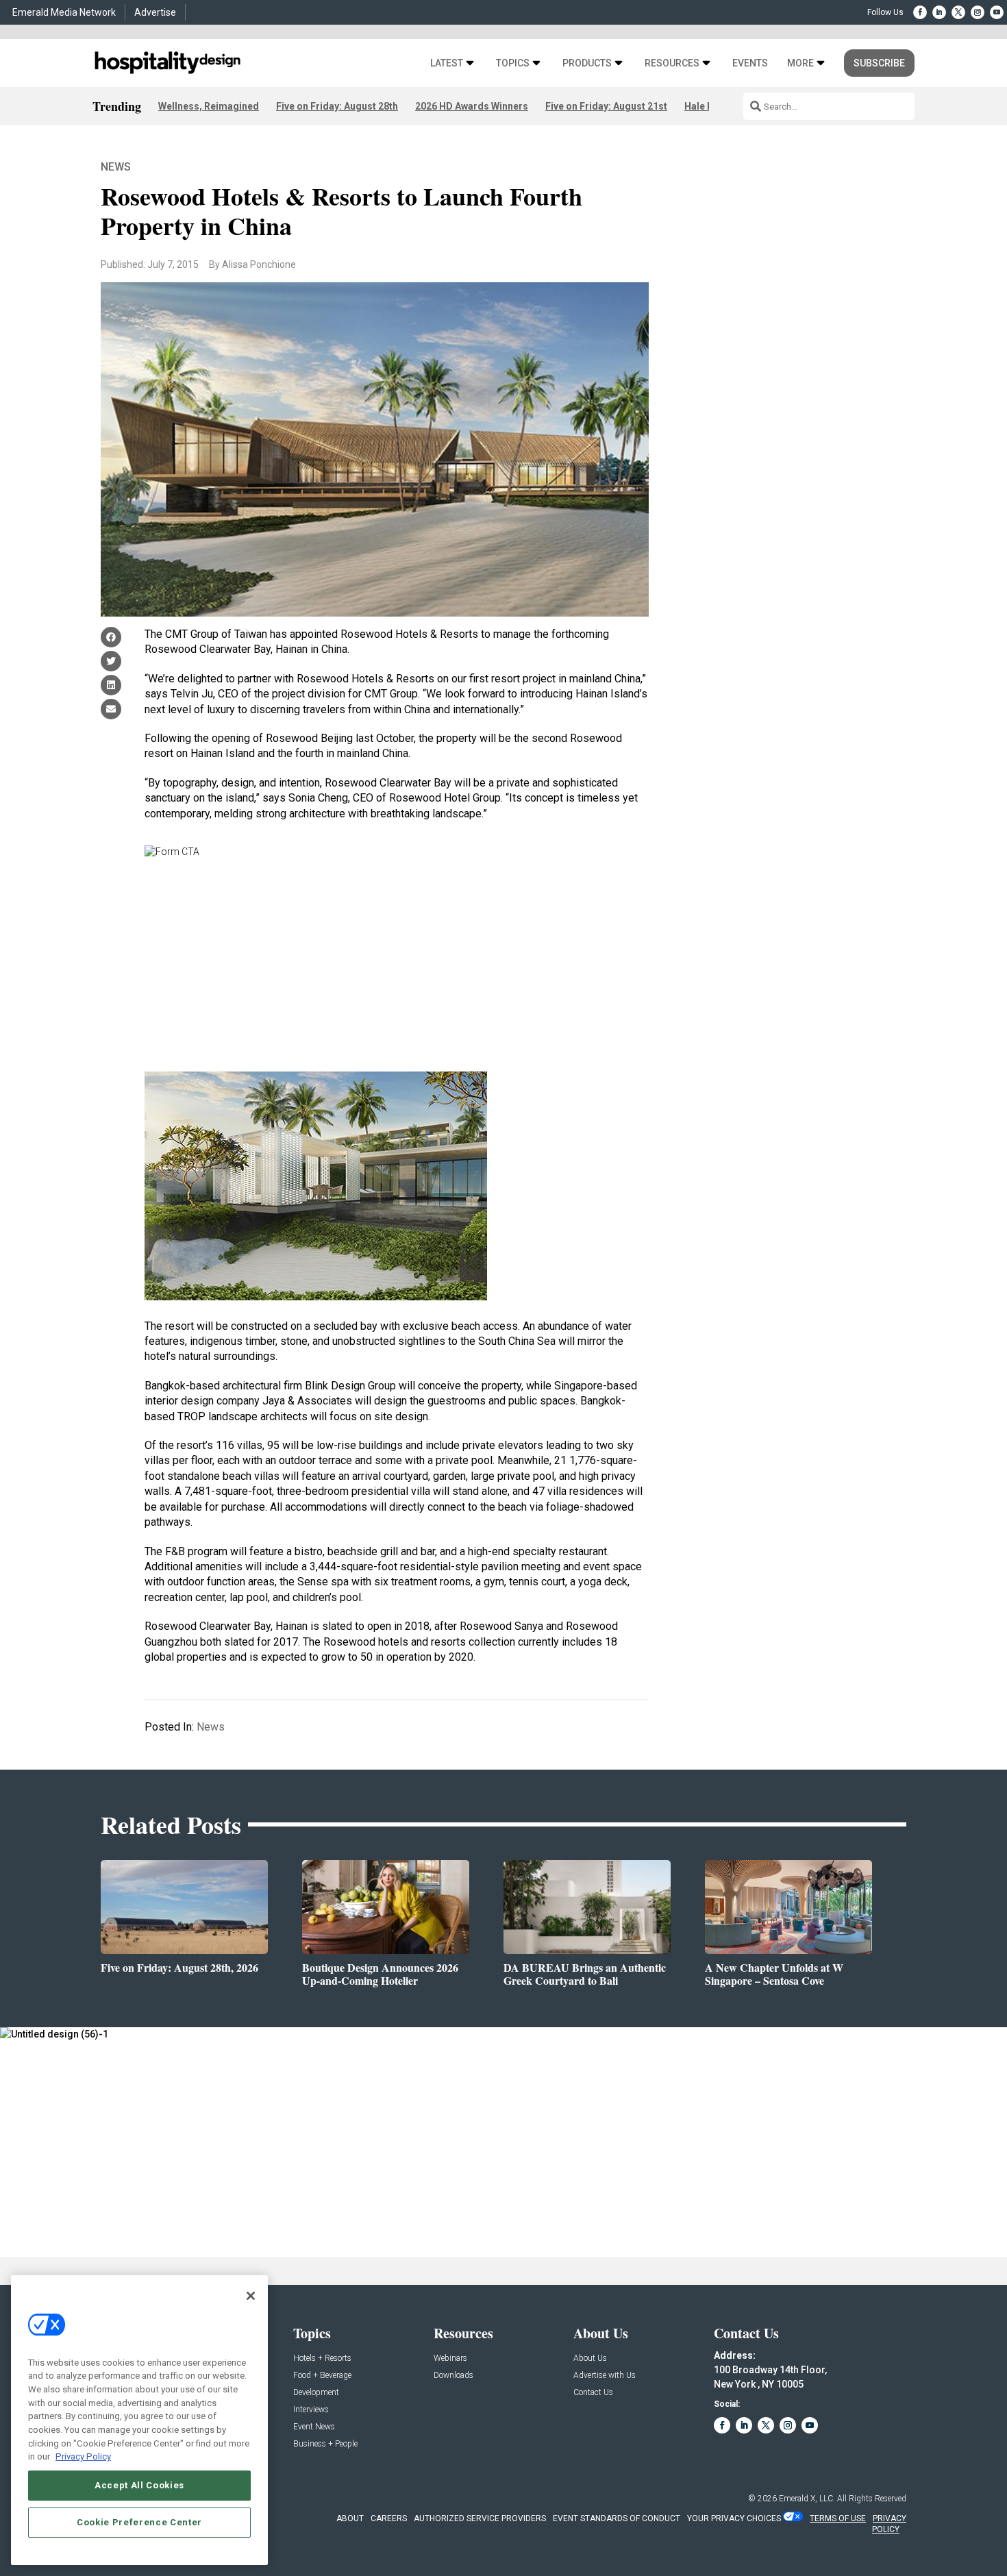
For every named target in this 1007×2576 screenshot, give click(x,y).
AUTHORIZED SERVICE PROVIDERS (480, 2518)
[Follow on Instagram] (978, 12)
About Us (590, 2358)
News (116, 167)
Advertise (155, 12)
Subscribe (879, 63)
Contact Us (593, 2393)
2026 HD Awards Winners (472, 106)
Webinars (450, 2358)
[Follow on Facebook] (920, 12)
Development (316, 2393)
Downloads (453, 2376)
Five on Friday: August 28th (337, 106)
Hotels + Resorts (322, 2358)
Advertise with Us (605, 2376)
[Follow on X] (958, 12)
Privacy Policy (83, 2456)
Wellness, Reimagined (209, 106)
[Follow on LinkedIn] (939, 12)
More (800, 63)
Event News (314, 2427)
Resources (672, 63)
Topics (513, 63)
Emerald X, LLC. (807, 2499)
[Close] (251, 2296)
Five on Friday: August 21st (606, 106)
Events (750, 63)
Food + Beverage (322, 2376)
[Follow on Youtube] (997, 12)
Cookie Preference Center (139, 2522)
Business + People (325, 2444)
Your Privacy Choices (734, 2518)
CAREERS (389, 2518)
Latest (447, 63)
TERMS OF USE (838, 2518)
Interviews (311, 2410)
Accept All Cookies (139, 2485)
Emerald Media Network (64, 12)
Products (587, 63)
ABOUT (350, 2518)
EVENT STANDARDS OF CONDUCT (617, 2518)
